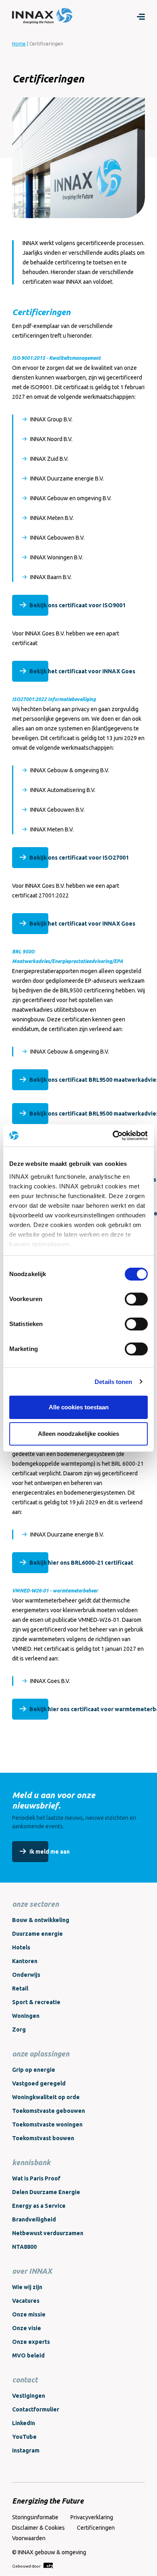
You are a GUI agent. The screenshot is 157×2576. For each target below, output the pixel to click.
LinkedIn (24, 2423)
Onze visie (27, 2328)
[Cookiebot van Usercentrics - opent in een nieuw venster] (113, 1136)
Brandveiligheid (34, 2219)
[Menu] (141, 16)
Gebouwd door (27, 2566)
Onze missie (29, 2314)
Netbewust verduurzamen (48, 2233)
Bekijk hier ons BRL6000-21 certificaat (81, 1563)
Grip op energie (34, 2070)
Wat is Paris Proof (36, 2178)
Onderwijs (26, 1975)
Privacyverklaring (92, 2517)
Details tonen (113, 1382)
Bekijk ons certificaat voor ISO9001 (77, 605)
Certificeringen (96, 2528)
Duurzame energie (37, 1934)
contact (25, 2380)
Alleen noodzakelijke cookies (78, 1434)
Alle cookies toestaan (79, 1407)
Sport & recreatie (36, 2002)
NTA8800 (24, 2247)
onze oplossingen (41, 2054)
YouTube (24, 2437)
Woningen (26, 2016)
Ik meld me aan (50, 1852)
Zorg (19, 2029)
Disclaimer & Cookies (38, 2528)
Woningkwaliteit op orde (46, 2097)
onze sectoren (35, 1904)
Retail (20, 1988)
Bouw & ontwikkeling (41, 1920)
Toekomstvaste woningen (47, 2124)
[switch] (136, 1299)
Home (19, 44)
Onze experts (31, 2342)
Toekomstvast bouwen (43, 2138)
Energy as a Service (39, 2206)
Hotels (21, 1947)
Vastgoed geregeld (39, 2083)
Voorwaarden (29, 2538)
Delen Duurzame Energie (46, 2192)
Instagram (26, 2450)
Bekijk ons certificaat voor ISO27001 (79, 858)
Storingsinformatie (35, 2517)
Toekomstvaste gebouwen (49, 2111)
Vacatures (26, 2301)
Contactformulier (36, 2409)
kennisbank (31, 2162)
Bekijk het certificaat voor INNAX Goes (82, 671)
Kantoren (25, 1961)
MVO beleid (28, 2355)
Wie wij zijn (27, 2287)
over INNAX (32, 2271)
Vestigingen (29, 2396)
